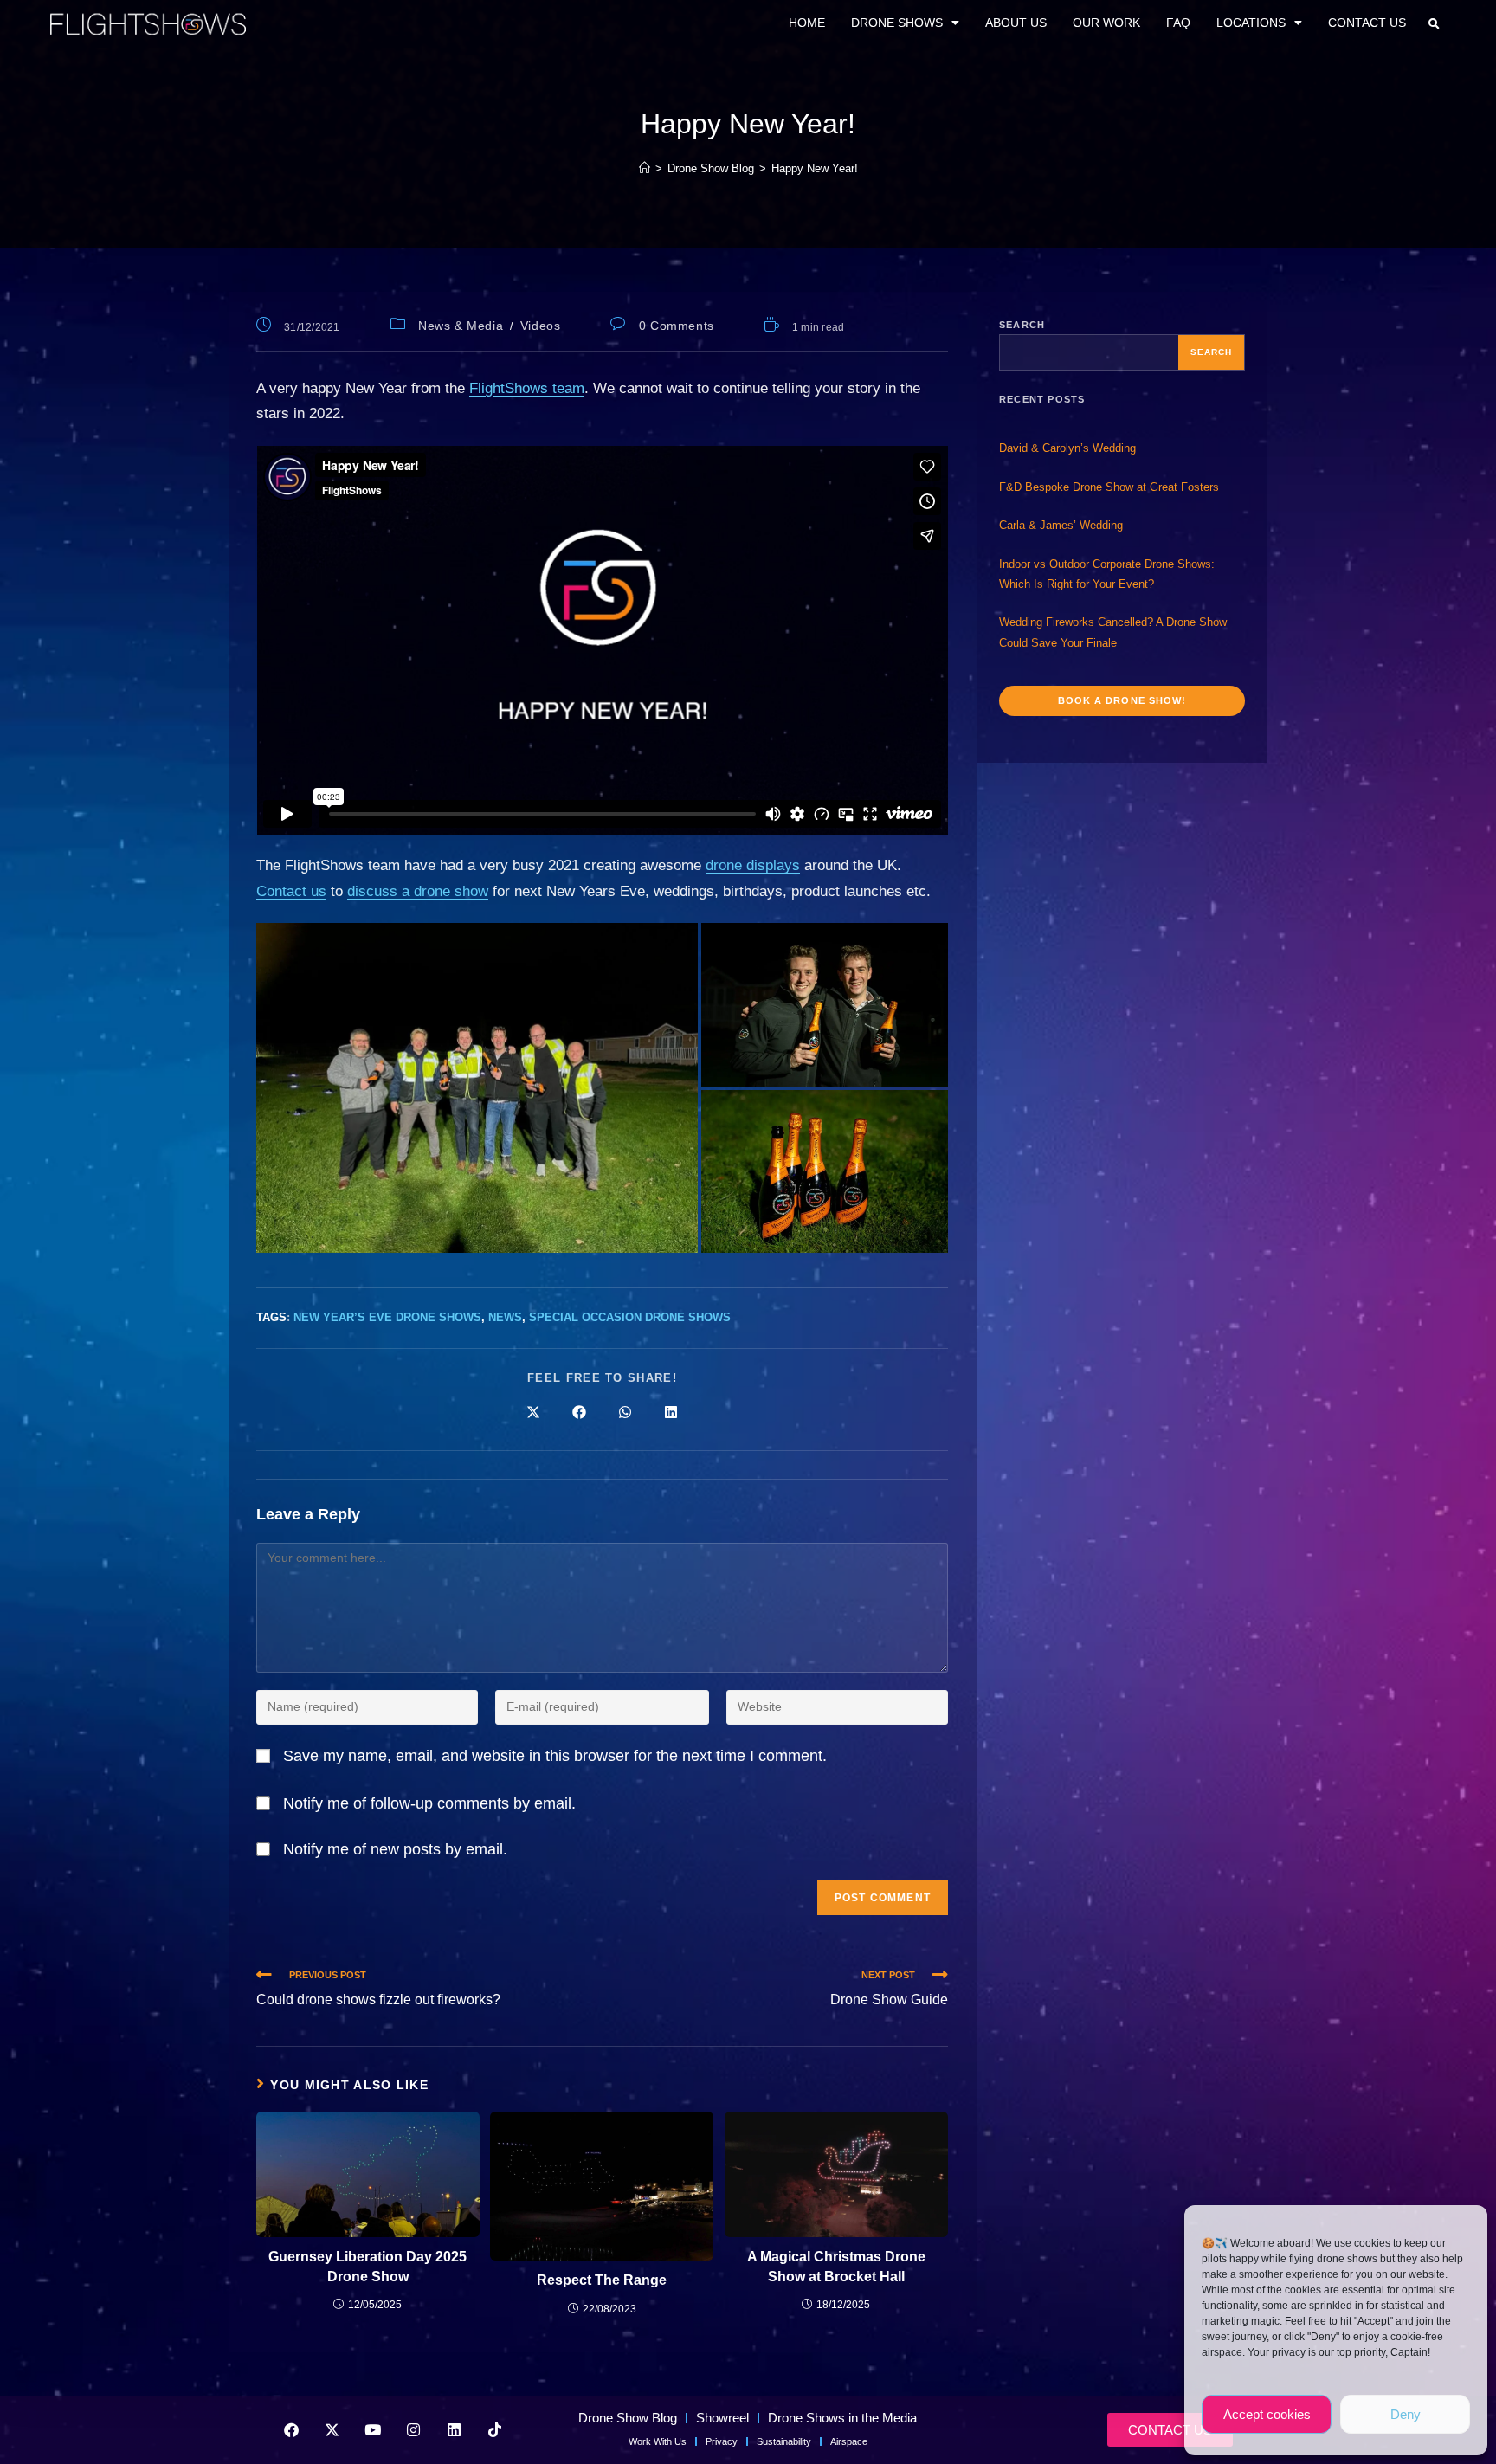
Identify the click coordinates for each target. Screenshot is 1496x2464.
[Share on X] (533, 1414)
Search (1022, 325)
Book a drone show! (1122, 700)
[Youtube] (372, 2429)
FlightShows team (527, 388)
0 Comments (677, 326)
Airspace (849, 2441)
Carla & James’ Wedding (1061, 525)
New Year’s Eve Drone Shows (387, 1317)
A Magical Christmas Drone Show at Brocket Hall (836, 2266)
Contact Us (1367, 23)
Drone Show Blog (628, 2418)
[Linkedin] (454, 2429)
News (505, 1317)
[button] (1434, 24)
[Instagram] (413, 2429)
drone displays (753, 865)
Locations (1251, 23)
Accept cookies (1267, 2414)
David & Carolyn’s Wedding (1067, 448)
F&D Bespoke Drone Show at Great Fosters (1109, 487)
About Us (1016, 23)
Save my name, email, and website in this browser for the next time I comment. (555, 1756)
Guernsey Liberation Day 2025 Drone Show (368, 2266)
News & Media (461, 326)
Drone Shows (897, 23)
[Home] (645, 168)
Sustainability (784, 2441)
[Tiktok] (494, 2429)
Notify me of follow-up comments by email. (429, 1803)
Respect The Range (602, 2280)
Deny (1406, 2414)
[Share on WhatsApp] (625, 1414)
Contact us (291, 891)
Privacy (722, 2441)
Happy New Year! (815, 168)
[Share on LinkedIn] (671, 1414)
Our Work (1106, 23)
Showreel (722, 2418)
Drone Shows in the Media (842, 2418)
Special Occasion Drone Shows (630, 1317)
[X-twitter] (332, 2429)
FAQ (1178, 23)
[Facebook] (291, 2429)
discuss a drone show (418, 891)
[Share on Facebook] (579, 1414)
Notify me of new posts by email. (395, 1849)
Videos (541, 326)
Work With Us (658, 2441)
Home (807, 23)
